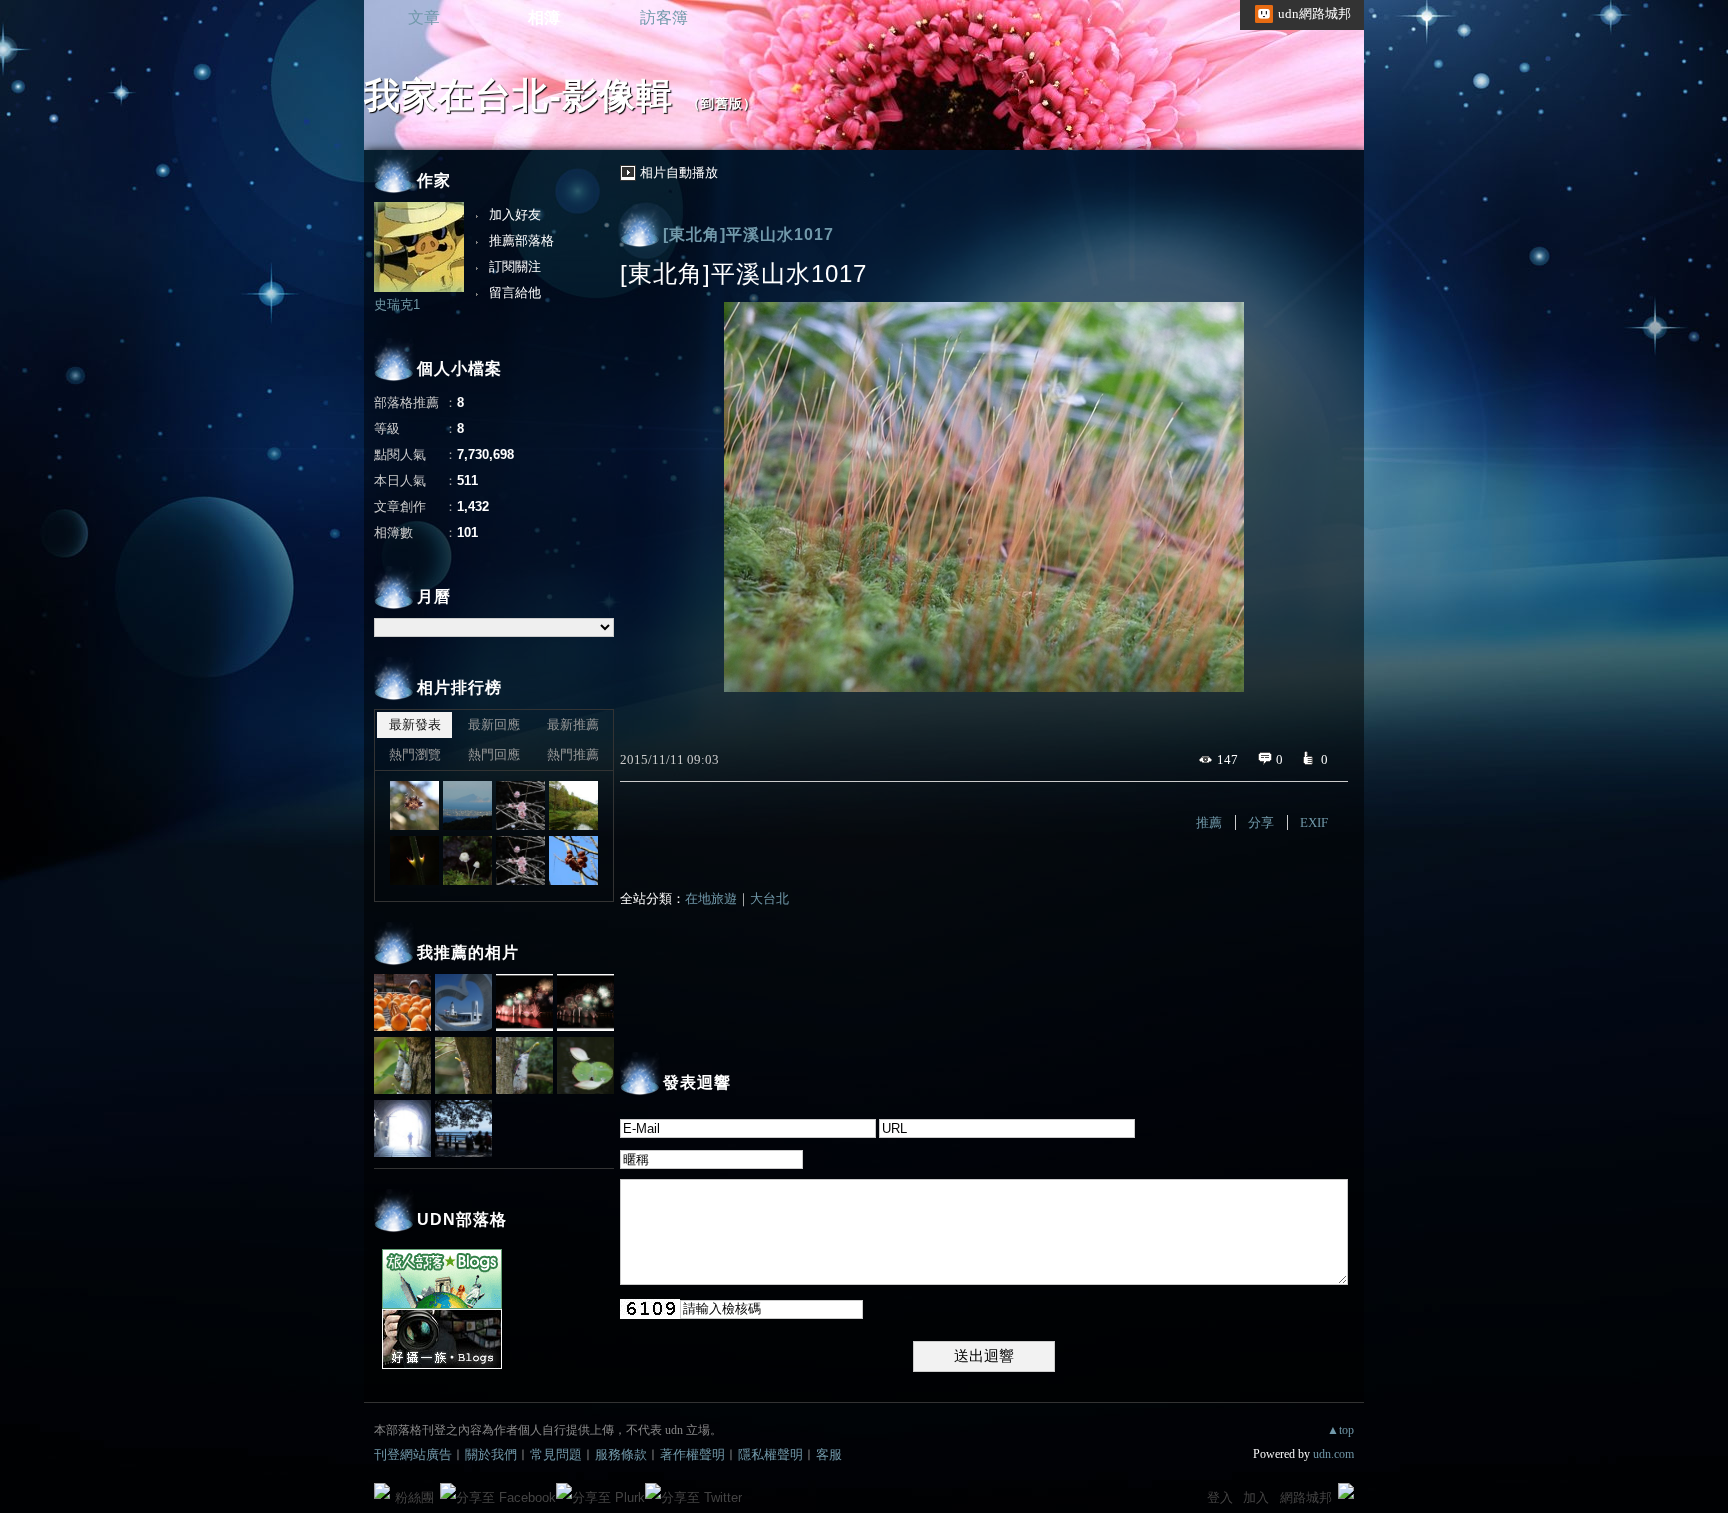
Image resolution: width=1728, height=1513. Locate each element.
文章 (424, 17)
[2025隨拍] (414, 805)
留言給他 (515, 292)
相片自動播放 (679, 172)
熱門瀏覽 (415, 754)
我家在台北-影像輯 (518, 95)
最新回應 (494, 724)
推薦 (1209, 822)
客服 (829, 1454)
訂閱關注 (515, 266)
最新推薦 (573, 724)
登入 (1220, 1497)
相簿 (544, 17)
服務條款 (621, 1454)
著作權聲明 (692, 1454)
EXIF (1314, 822)
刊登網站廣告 (413, 1454)
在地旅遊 (711, 898)
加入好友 (515, 214)
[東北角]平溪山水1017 (748, 234)
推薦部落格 (521, 240)
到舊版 (722, 103)
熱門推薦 (573, 754)
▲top (1340, 1430)
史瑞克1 (397, 304)
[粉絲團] (382, 1491)
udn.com (1333, 1454)
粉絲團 (414, 1497)
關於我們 (491, 1454)
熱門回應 (494, 754)
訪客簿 (664, 17)
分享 (1261, 822)
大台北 (769, 898)
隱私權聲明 (770, 1454)
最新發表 (415, 724)
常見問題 (556, 1454)
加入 (1256, 1497)
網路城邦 (1306, 1497)
